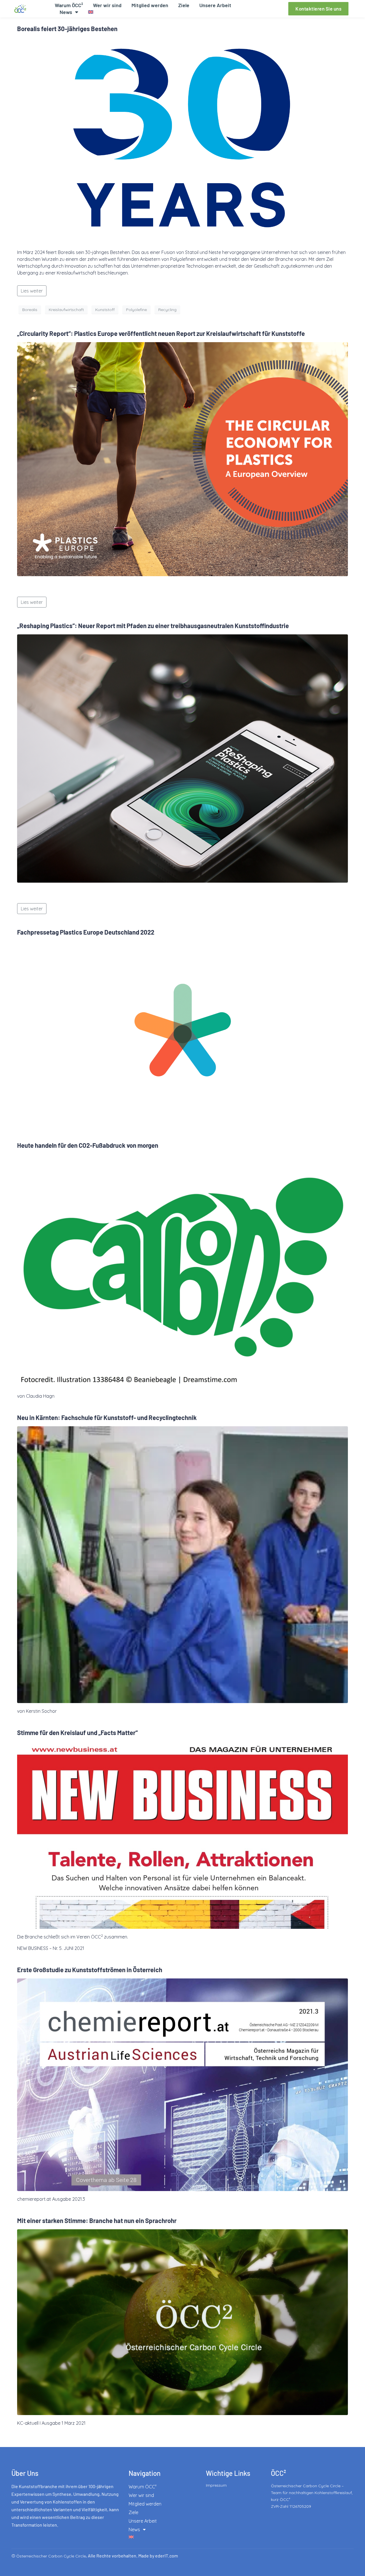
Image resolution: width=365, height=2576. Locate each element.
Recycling (167, 310)
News (66, 12)
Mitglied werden (150, 5)
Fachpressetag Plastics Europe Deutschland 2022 (86, 932)
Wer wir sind (107, 5)
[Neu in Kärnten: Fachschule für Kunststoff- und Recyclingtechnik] (182, 1564)
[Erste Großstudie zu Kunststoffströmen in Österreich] (182, 2084)
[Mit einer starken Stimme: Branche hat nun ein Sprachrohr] (182, 2322)
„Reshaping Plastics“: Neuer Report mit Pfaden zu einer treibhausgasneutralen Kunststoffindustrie (153, 626)
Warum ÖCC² (69, 5)
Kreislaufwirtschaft (66, 310)
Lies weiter (32, 291)
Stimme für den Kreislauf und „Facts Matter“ (77, 1732)
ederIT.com (167, 2556)
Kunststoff (105, 310)
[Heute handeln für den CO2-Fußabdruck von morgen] (182, 1270)
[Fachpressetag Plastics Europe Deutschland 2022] (182, 1034)
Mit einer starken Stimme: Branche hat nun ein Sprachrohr (97, 2220)
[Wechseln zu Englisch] (91, 12)
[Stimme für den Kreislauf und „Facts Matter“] (182, 1835)
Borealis (30, 310)
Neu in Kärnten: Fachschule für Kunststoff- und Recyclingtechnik (107, 1417)
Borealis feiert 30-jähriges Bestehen (67, 29)
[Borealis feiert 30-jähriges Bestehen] (182, 140)
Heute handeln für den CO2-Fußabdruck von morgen (88, 1145)
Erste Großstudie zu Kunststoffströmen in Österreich (90, 1970)
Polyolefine (136, 310)
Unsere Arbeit (215, 5)
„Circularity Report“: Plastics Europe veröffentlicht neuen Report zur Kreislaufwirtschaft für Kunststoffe (161, 333)
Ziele (184, 5)
